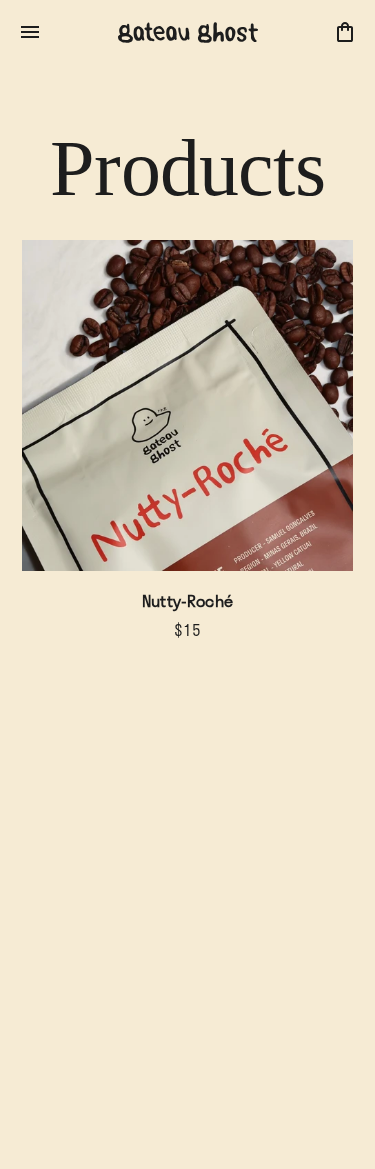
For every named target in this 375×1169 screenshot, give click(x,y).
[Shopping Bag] (345, 32)
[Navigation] (30, 32)
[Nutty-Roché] (187, 405)
